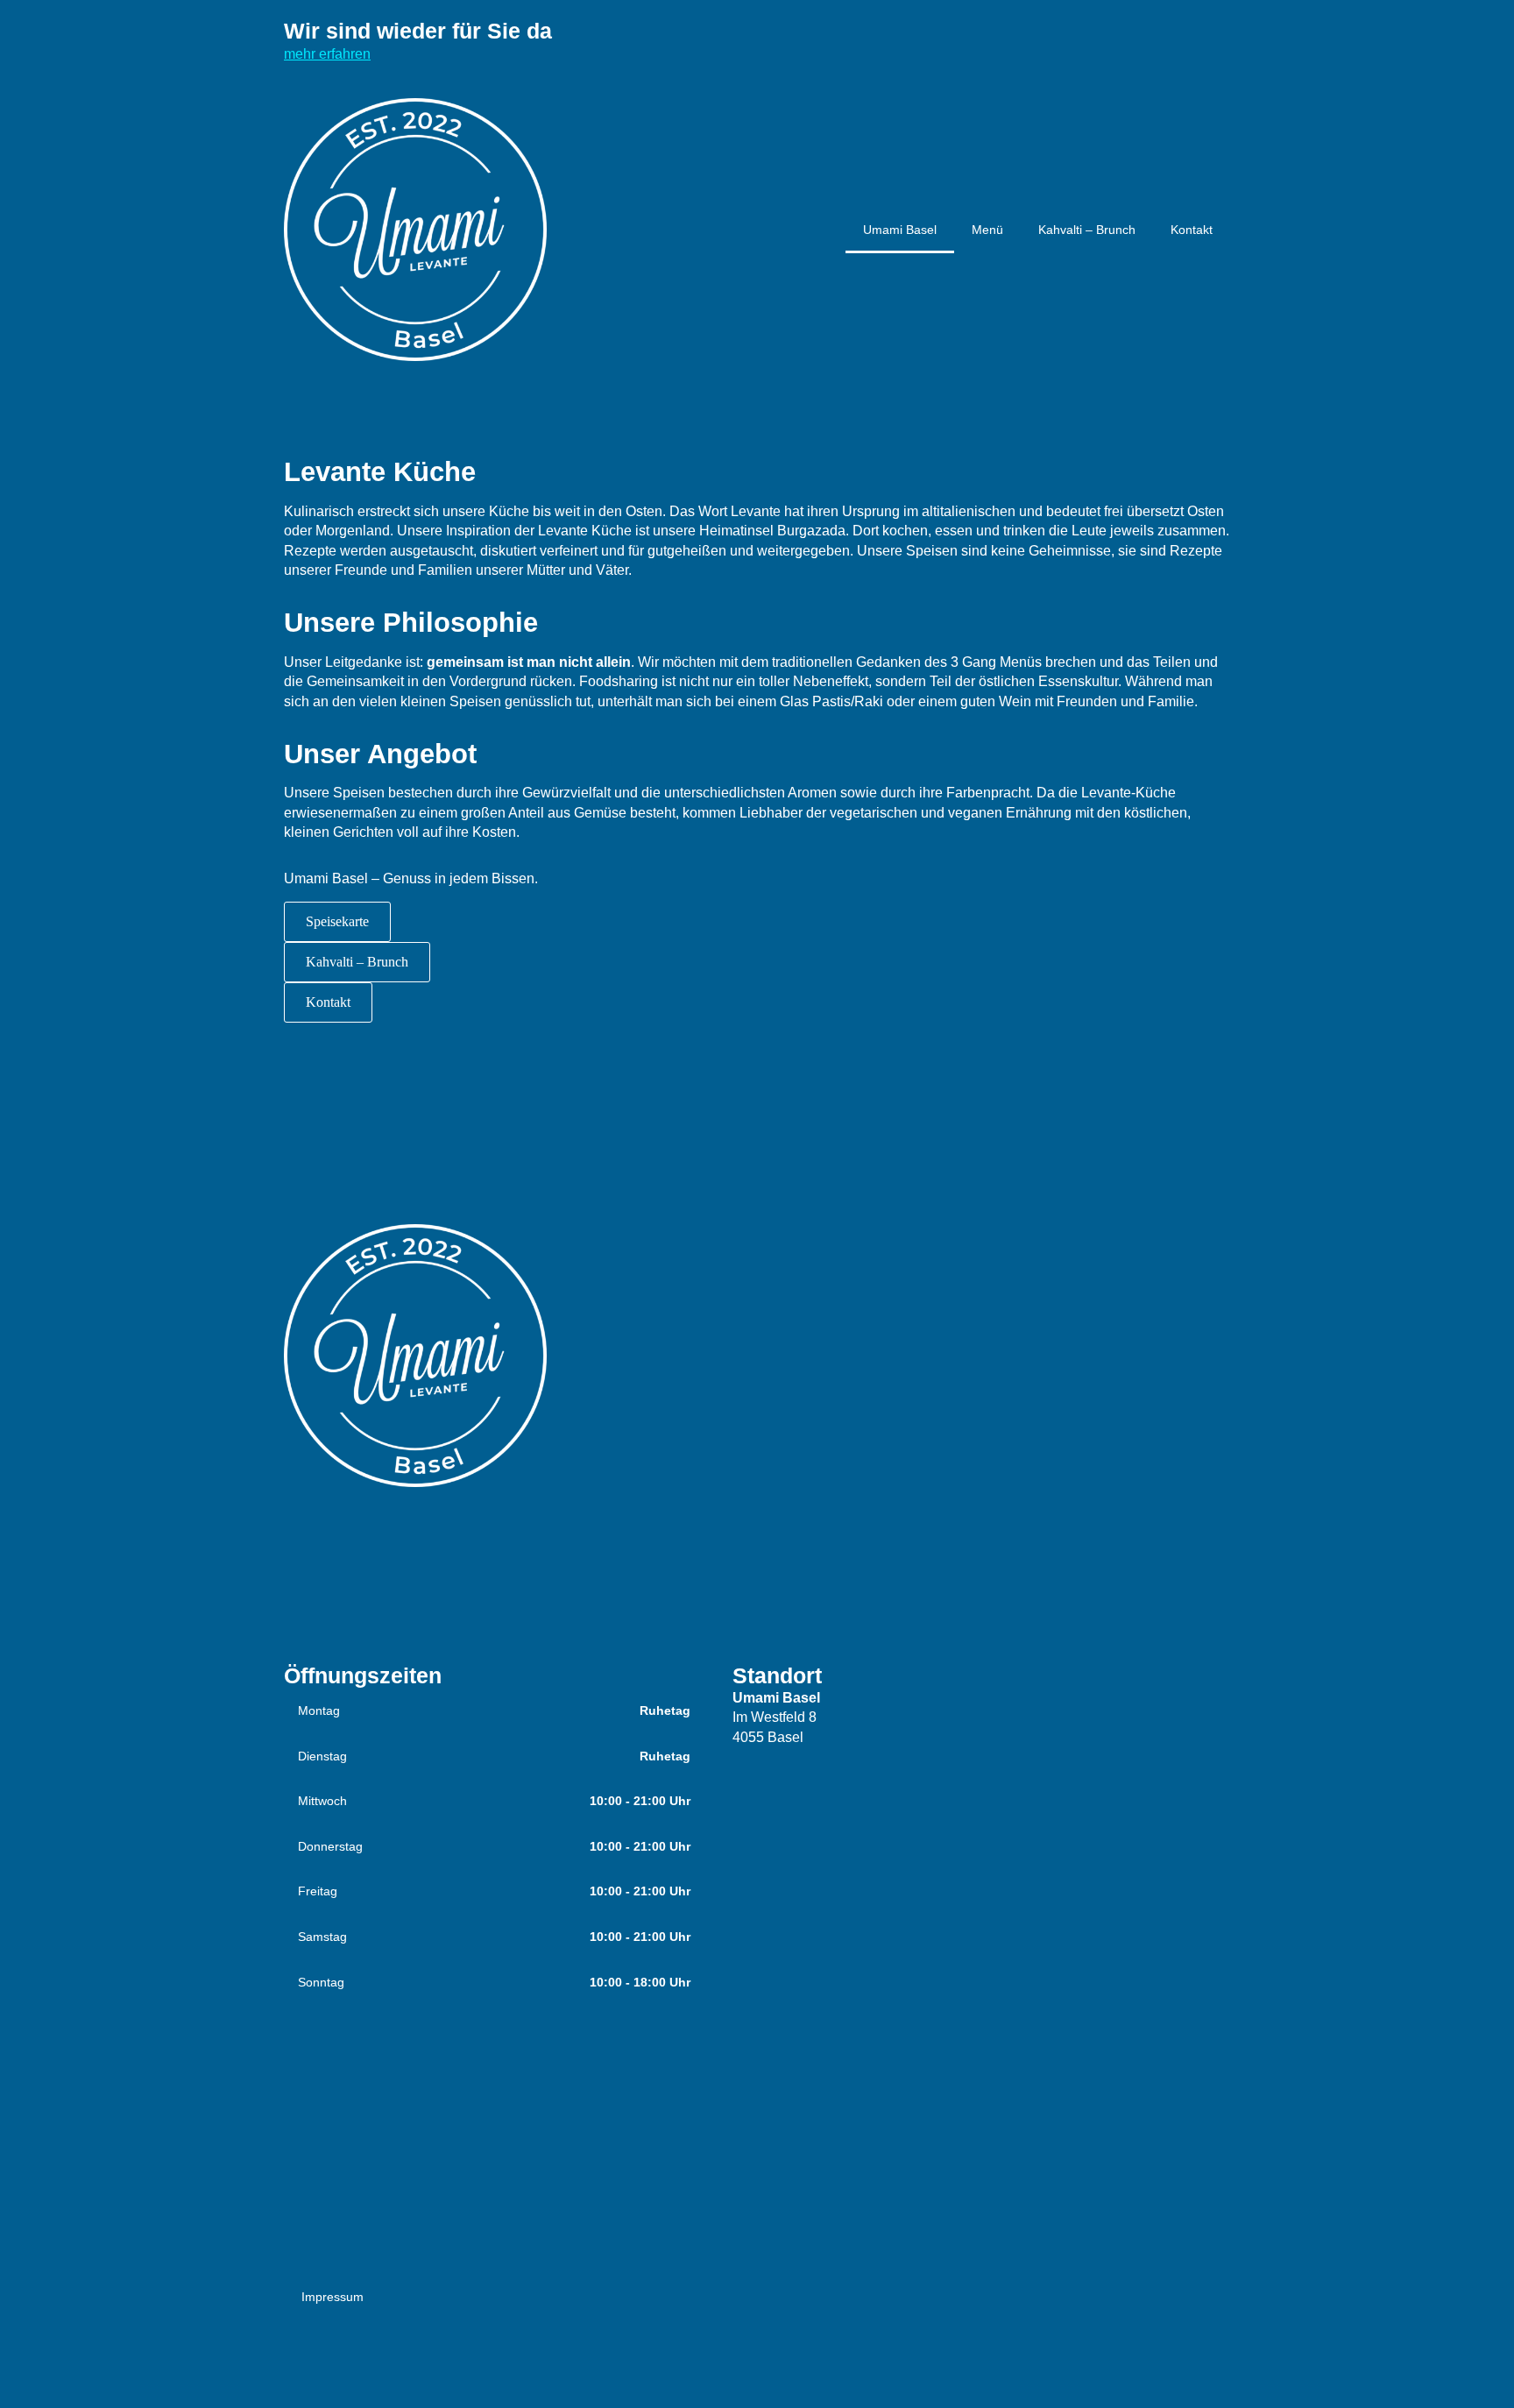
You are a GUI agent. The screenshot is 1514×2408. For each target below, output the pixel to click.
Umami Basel (900, 230)
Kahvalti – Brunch (1087, 230)
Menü (987, 230)
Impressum (333, 2297)
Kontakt (1192, 230)
